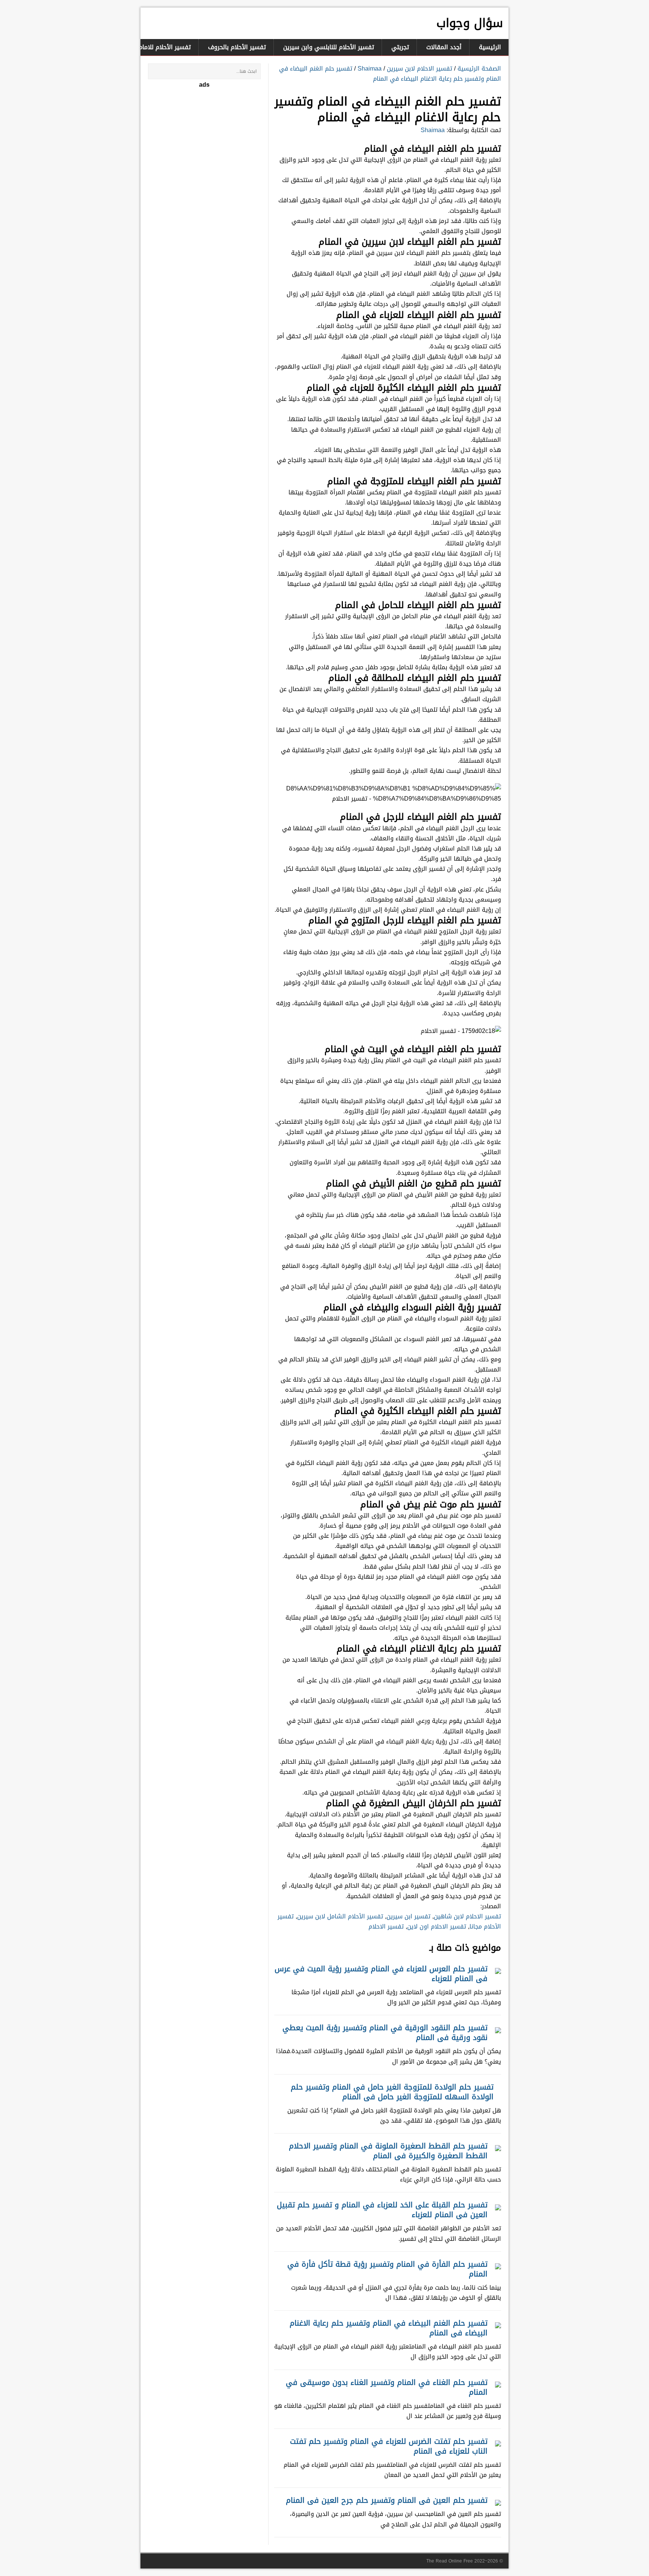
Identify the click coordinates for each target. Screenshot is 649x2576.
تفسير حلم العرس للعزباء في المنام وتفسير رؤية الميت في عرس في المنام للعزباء (381, 1974)
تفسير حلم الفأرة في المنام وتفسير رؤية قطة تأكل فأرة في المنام (387, 2269)
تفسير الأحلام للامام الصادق (154, 47)
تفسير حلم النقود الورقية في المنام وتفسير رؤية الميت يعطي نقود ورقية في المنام (385, 2032)
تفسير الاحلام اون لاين (437, 1926)
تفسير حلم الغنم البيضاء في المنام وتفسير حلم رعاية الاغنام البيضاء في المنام (390, 74)
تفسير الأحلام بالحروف (237, 47)
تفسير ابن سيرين (408, 1916)
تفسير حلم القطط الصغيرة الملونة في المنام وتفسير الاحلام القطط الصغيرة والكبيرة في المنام (388, 2151)
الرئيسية (490, 47)
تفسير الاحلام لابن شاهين (467, 1916)
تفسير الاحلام (386, 1926)
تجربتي (400, 47)
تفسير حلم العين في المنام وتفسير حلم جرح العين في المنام (387, 2500)
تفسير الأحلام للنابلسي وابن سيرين (329, 47)
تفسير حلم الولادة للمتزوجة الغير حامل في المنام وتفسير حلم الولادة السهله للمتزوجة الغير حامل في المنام (392, 2092)
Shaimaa (370, 69)
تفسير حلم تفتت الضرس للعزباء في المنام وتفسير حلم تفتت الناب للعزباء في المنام (389, 2446)
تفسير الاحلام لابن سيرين (420, 69)
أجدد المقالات (444, 47)
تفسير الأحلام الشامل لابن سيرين (340, 1916)
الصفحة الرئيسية (479, 69)
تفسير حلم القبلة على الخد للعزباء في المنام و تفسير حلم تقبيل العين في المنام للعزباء (382, 2210)
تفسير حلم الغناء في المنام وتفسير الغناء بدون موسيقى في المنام (387, 2387)
